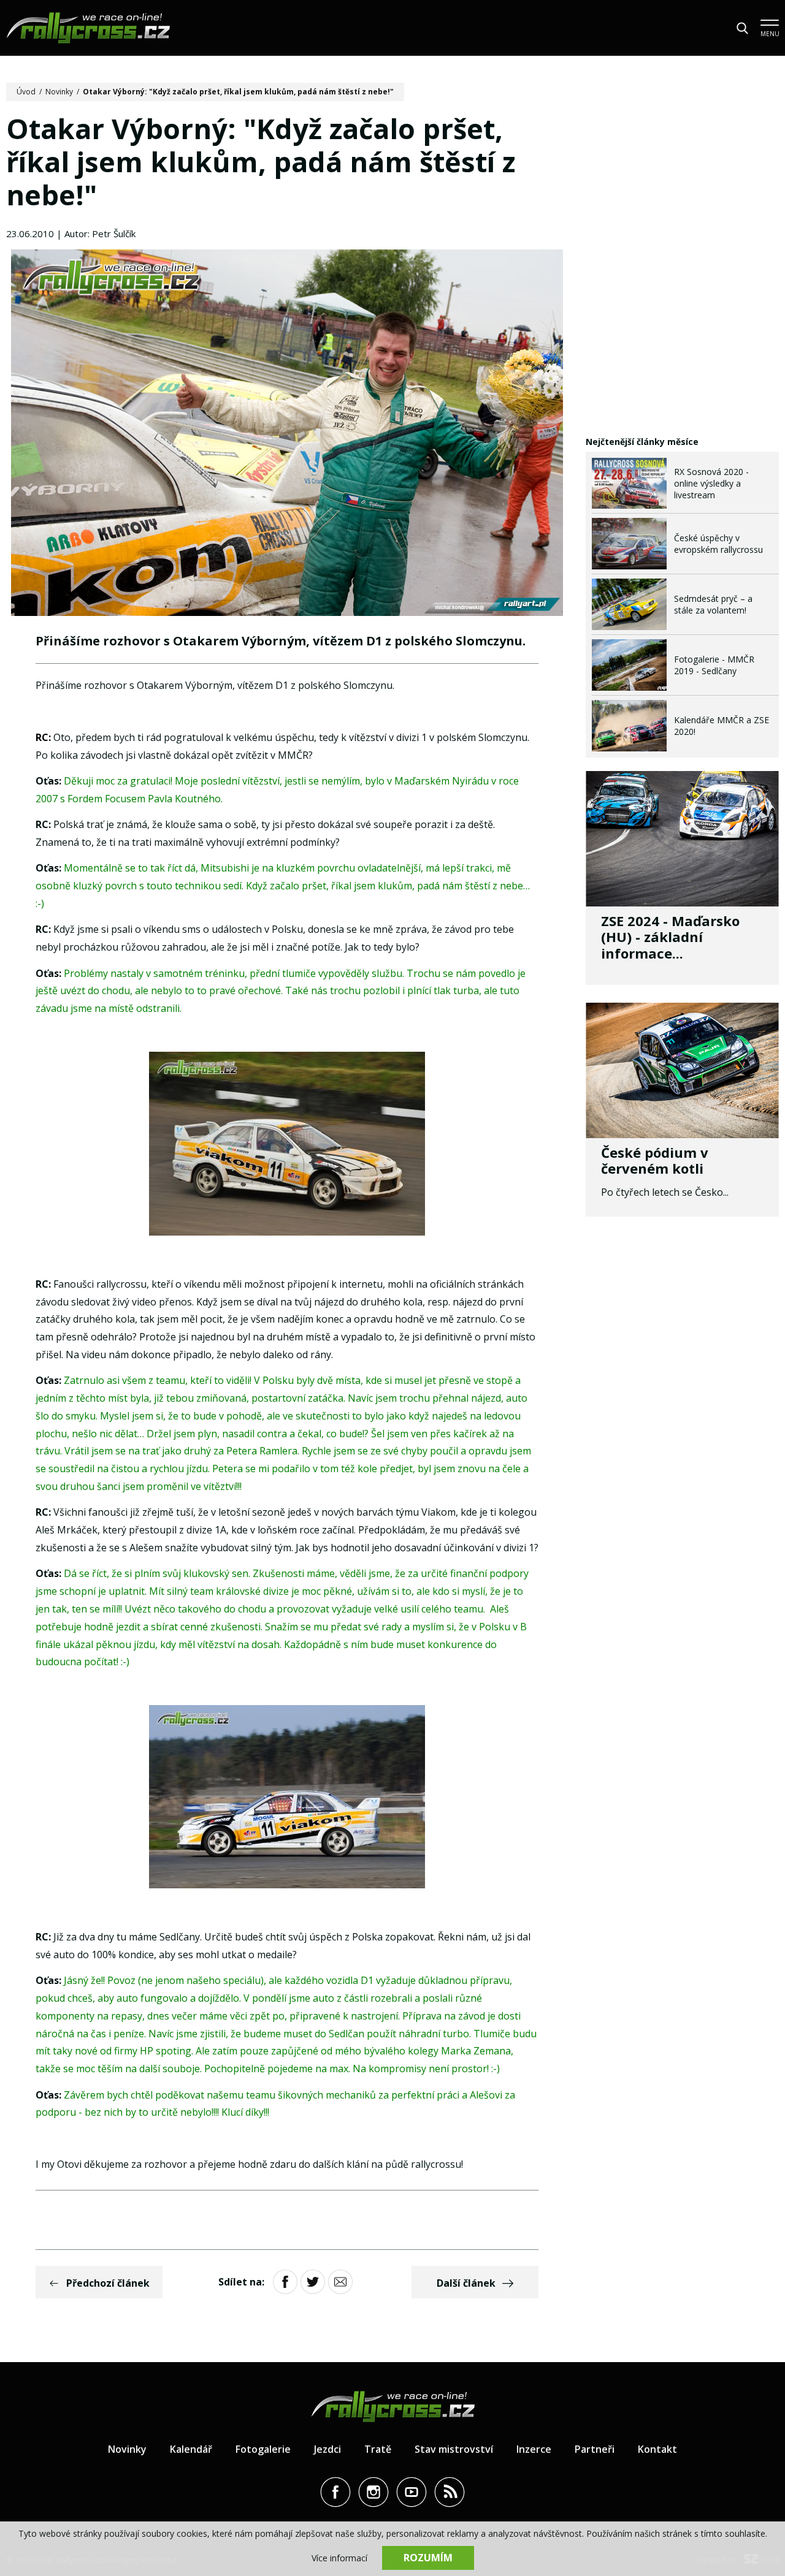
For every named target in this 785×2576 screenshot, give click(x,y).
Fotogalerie (263, 2449)
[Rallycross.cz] (88, 28)
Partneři (595, 2449)
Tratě (378, 2449)
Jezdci (327, 2449)
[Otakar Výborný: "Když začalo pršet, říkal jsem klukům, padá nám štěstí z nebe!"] (287, 434)
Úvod (26, 92)
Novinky (59, 92)
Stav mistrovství (454, 2449)
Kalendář (191, 2449)
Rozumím (428, 2558)
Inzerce (534, 2449)
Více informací (339, 2558)
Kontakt (657, 2449)
